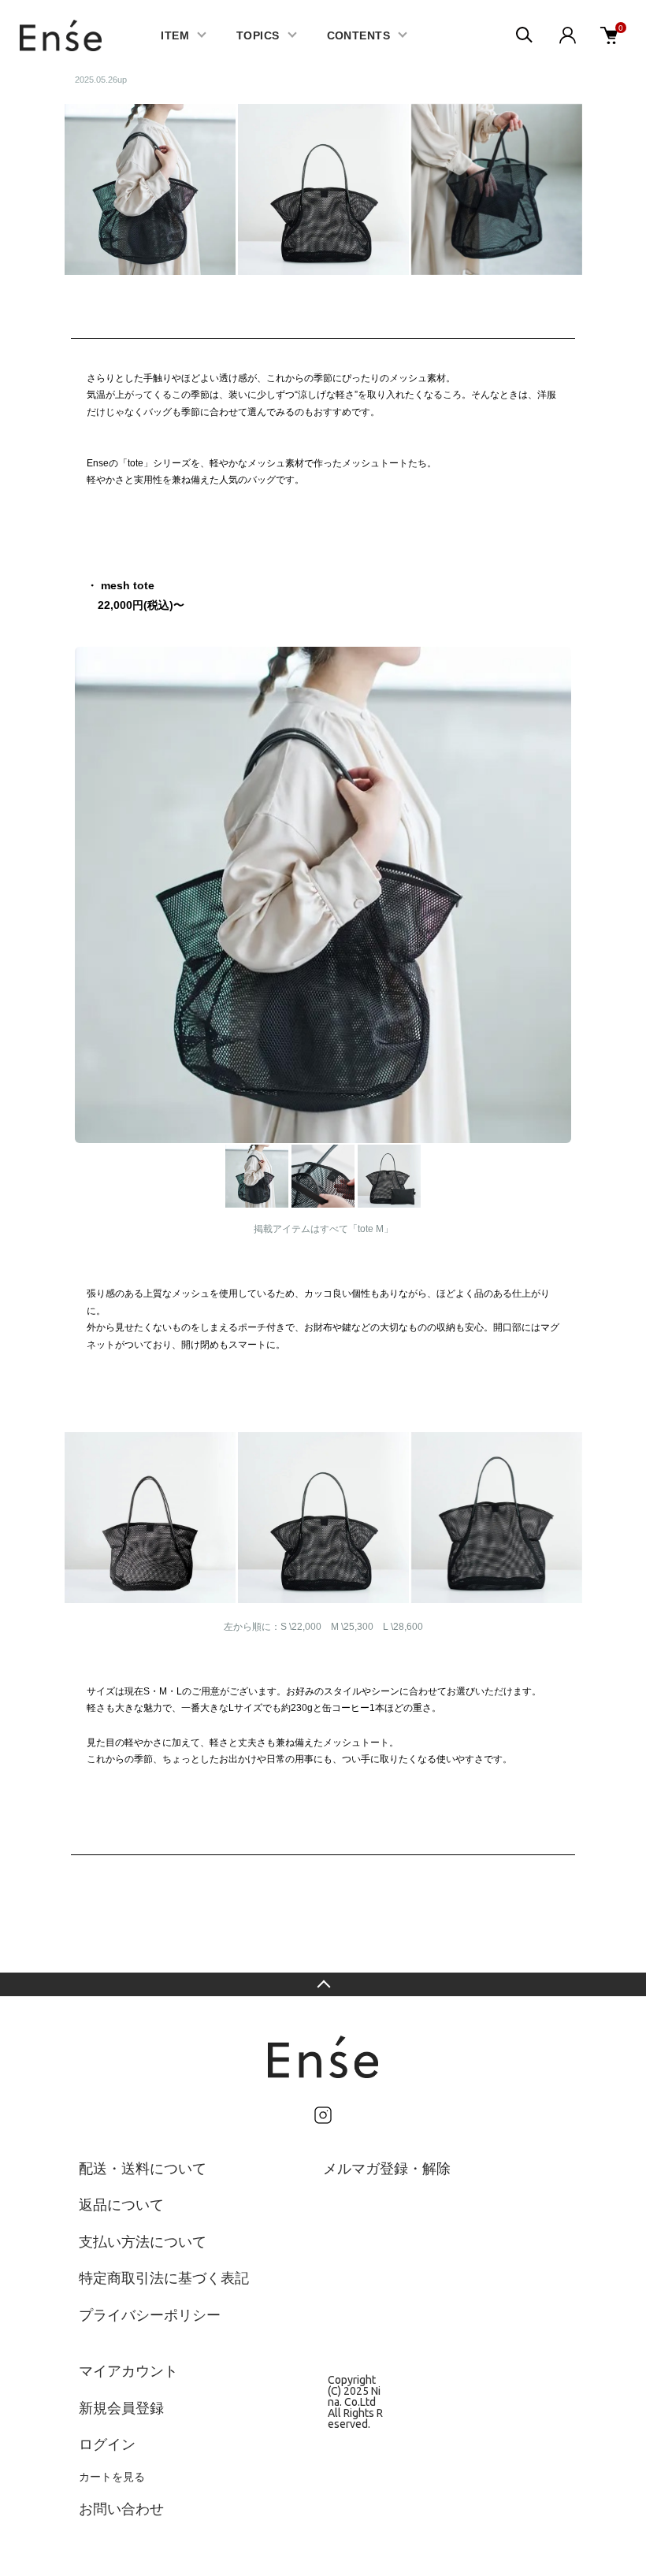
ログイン (107, 2444)
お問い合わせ (121, 2508)
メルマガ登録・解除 (387, 2168)
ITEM (175, 35)
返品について (121, 2204)
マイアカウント (128, 2370)
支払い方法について (143, 2241)
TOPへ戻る (323, 1984)
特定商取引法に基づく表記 (164, 2277)
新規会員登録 (121, 2407)
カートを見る (112, 2477)
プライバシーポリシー (150, 2314)
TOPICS (258, 35)
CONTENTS (358, 35)
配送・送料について (143, 2168)
